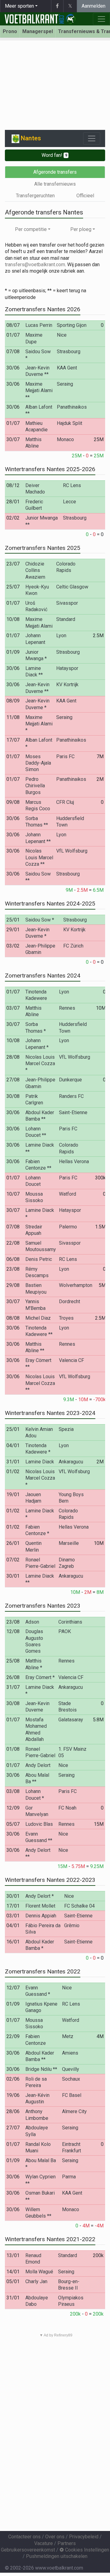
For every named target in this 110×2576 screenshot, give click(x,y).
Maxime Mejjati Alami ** (39, 391)
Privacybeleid (84, 2537)
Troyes (66, 1318)
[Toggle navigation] (92, 138)
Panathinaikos (72, 407)
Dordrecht (70, 1301)
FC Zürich (73, 946)
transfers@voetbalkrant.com (35, 265)
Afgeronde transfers (55, 172)
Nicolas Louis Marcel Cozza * (40, 1064)
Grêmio (72, 1925)
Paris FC (65, 757)
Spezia (66, 1429)
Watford (68, 1194)
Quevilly (71, 2069)
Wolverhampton (76, 1285)
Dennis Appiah (41, 1916)
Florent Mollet (40, 1906)
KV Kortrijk (67, 685)
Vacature (44, 2543)
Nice (62, 335)
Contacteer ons (24, 2537)
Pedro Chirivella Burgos (35, 786)
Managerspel (38, 31)
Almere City (74, 2111)
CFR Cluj (65, 802)
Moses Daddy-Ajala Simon (38, 763)
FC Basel (72, 2095)
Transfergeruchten (35, 196)
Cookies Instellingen (86, 2550)
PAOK (65, 1631)
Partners (67, 2543)
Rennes (67, 1008)
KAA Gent (67, 368)
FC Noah (67, 1808)
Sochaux (71, 2079)
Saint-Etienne (73, 1112)
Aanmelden (94, 6)
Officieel (85, 196)
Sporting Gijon (72, 325)
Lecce (70, 502)
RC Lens (72, 485)
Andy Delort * (40, 1896)
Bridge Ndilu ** (41, 2069)
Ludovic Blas (39, 1824)
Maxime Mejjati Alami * (39, 724)
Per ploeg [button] (81, 229)
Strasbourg (69, 352)
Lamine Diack (40, 1462)
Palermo (68, 1227)
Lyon (61, 635)
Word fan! (54, 155)
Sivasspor (67, 603)
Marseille (69, 1543)
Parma (69, 2177)
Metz (68, 2036)
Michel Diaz (38, 1318)
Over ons (55, 2537)
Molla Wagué (39, 2272)
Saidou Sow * (40, 920)
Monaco (65, 439)
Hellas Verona (74, 1161)
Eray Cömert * (40, 1677)
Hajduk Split (70, 423)
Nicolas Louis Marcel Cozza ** (39, 857)
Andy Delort (38, 1765)
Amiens (70, 2053)
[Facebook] (57, 6)
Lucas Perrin (39, 325)
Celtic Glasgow (72, 587)
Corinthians (70, 1622)
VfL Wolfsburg (72, 851)
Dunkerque (70, 1080)
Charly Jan (36, 2281)
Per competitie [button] (31, 229)
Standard (66, 619)
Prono (10, 31)
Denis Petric (39, 1259)
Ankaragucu (71, 1462)
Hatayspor (67, 668)
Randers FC (71, 1096)
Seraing (65, 384)
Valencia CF (71, 1360)
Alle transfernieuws (55, 184)
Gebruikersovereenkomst (28, 2550)
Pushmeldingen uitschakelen (57, 2556)
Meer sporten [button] (19, 6)
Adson (32, 1622)
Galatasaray (71, 1720)
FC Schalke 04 (79, 1906)
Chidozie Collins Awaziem (35, 570)
